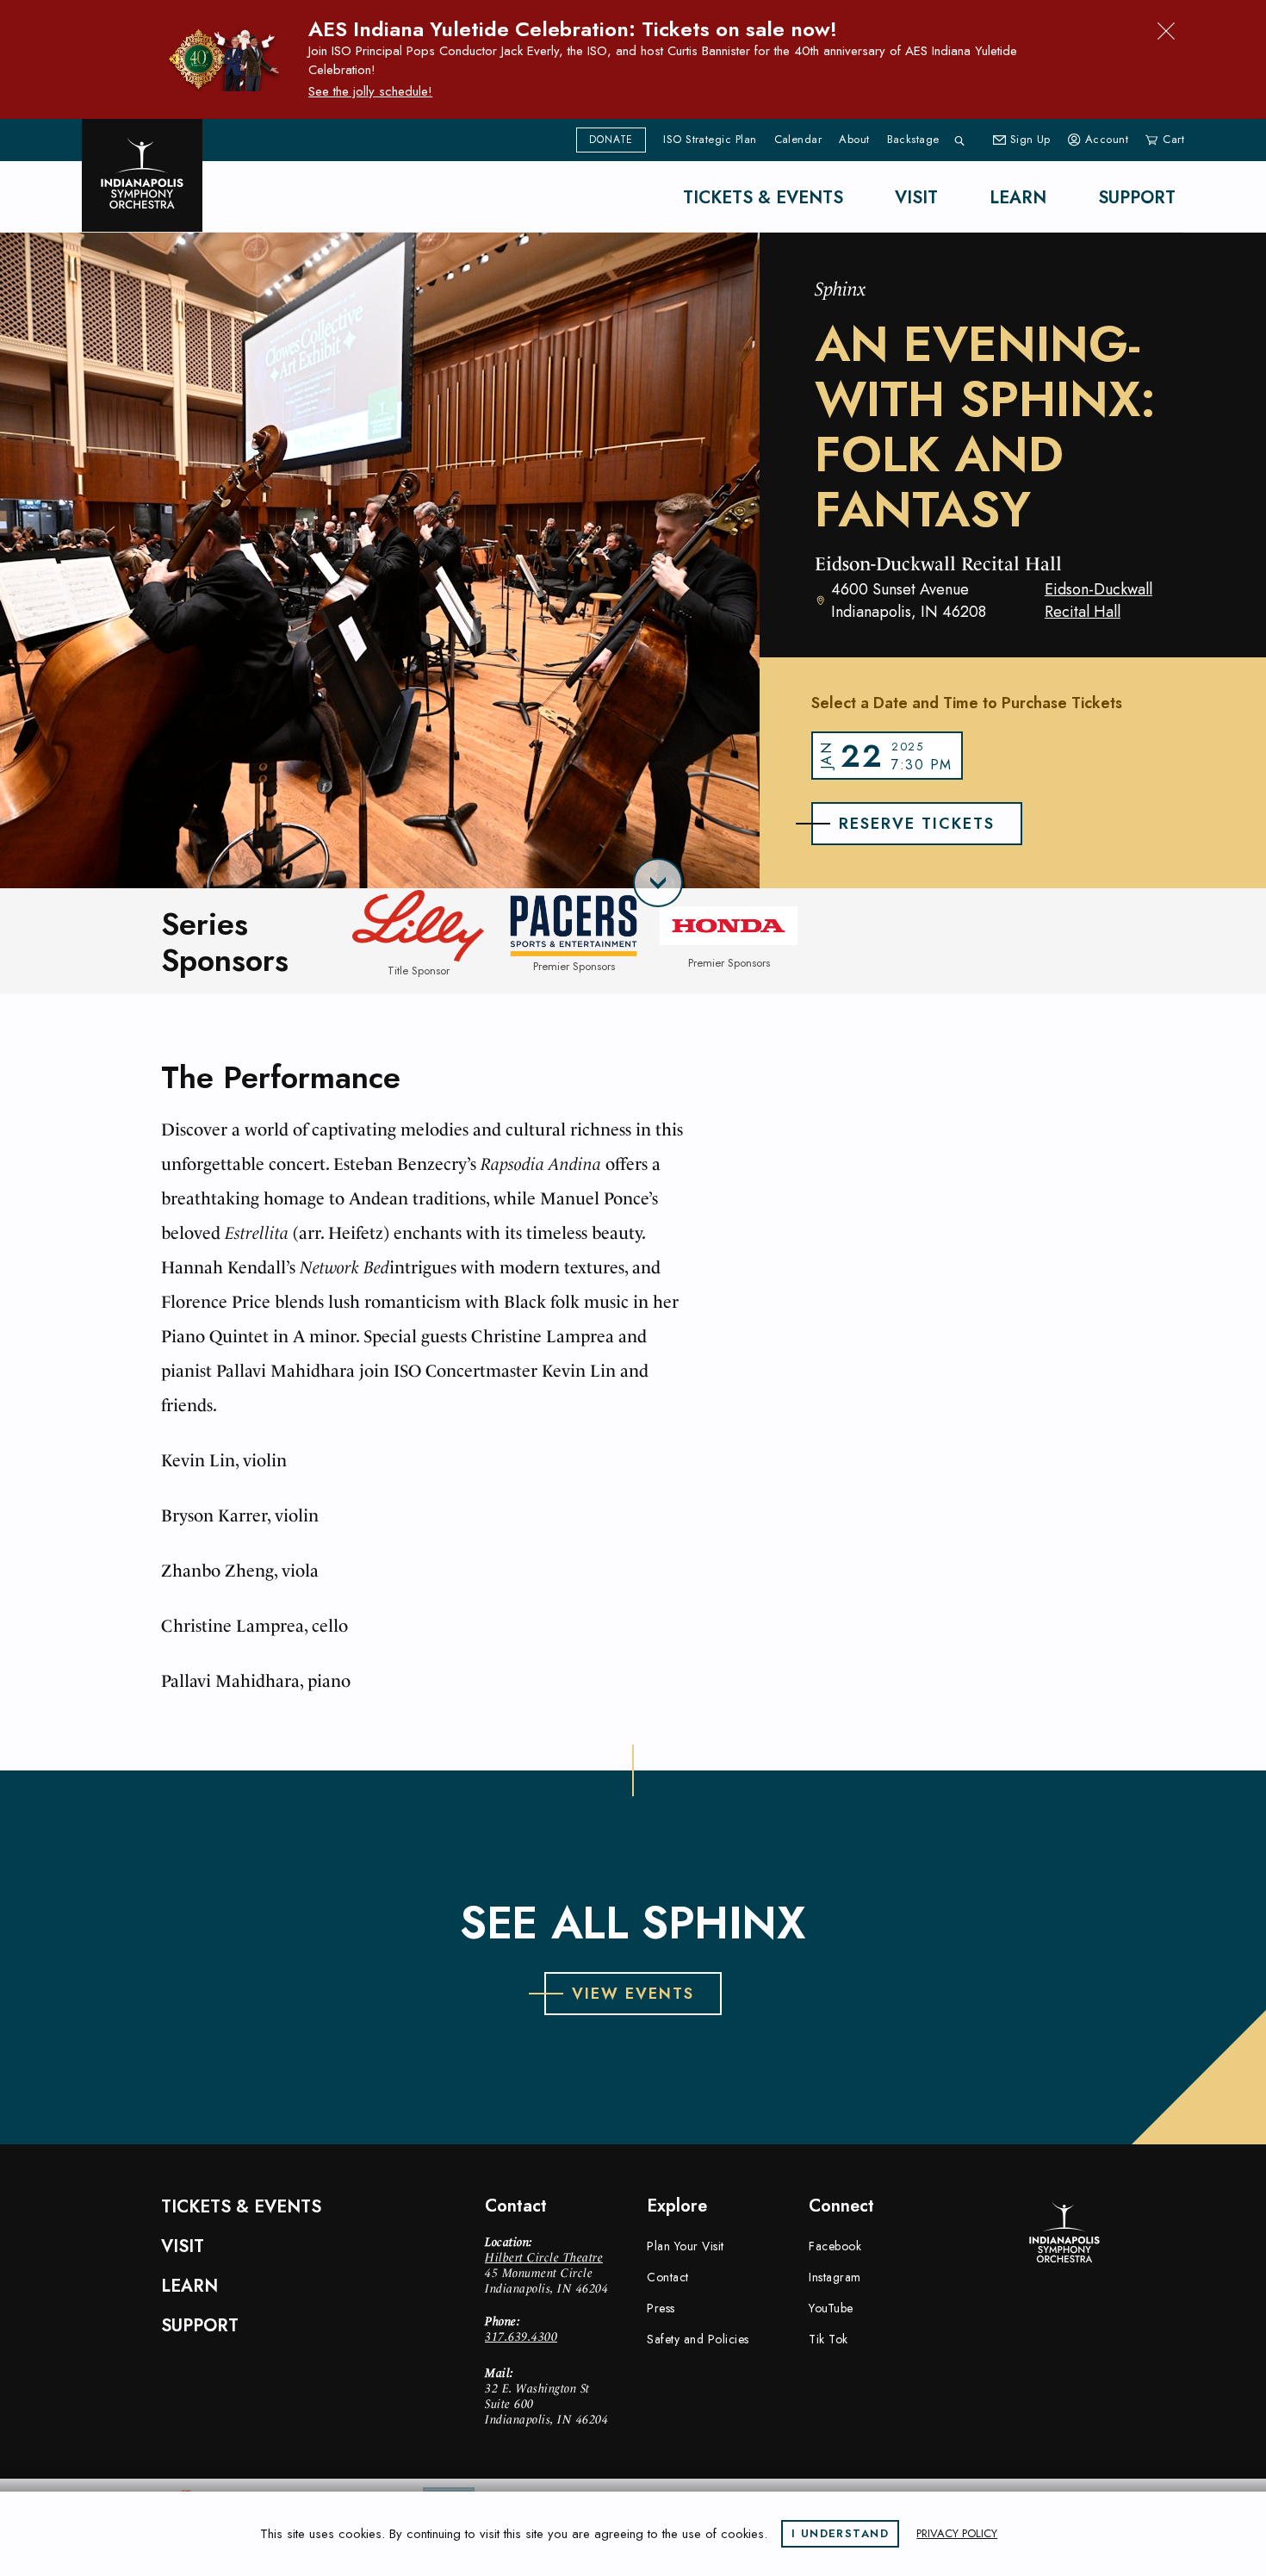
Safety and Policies (698, 2339)
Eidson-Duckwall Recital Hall (1098, 600)
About (854, 140)
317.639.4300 (521, 2336)
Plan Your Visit (686, 2246)
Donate (611, 140)
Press (661, 2308)
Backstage (913, 140)
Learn (1018, 198)
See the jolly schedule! (370, 91)
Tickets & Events (763, 198)
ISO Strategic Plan (710, 140)
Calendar (798, 140)
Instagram (835, 2277)
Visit (916, 198)
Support (1137, 198)
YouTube (831, 2308)
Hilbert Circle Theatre (544, 2257)
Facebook (835, 2246)
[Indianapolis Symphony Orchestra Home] (142, 175)
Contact (668, 2277)
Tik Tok (828, 2339)
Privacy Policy (957, 2533)
